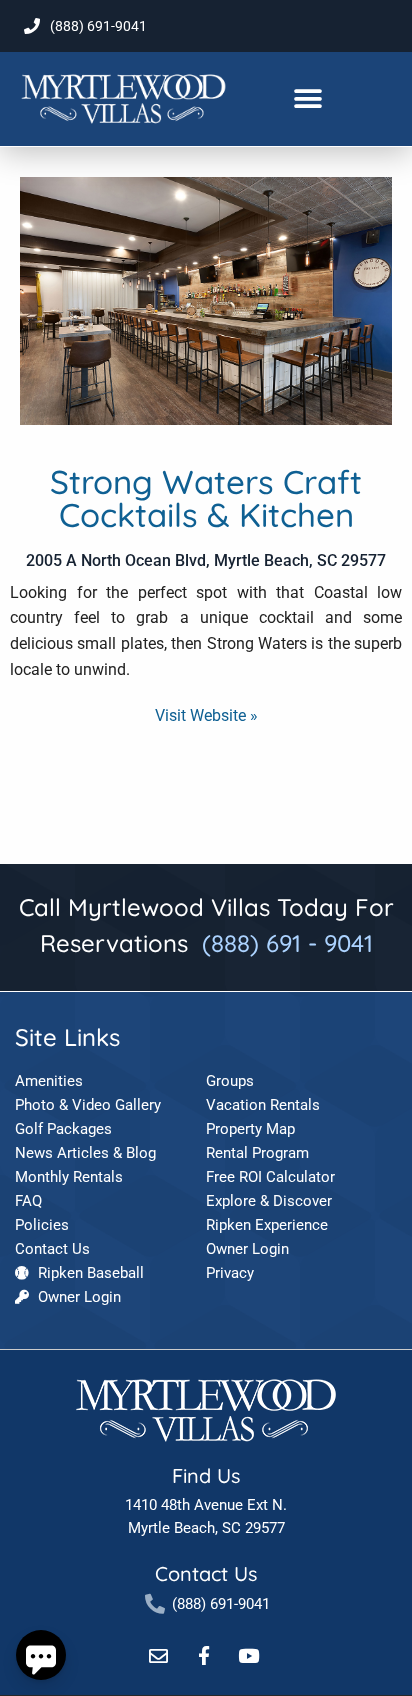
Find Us (206, 1475)
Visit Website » (206, 715)
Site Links (67, 1037)
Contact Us (206, 1573)
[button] (308, 99)
